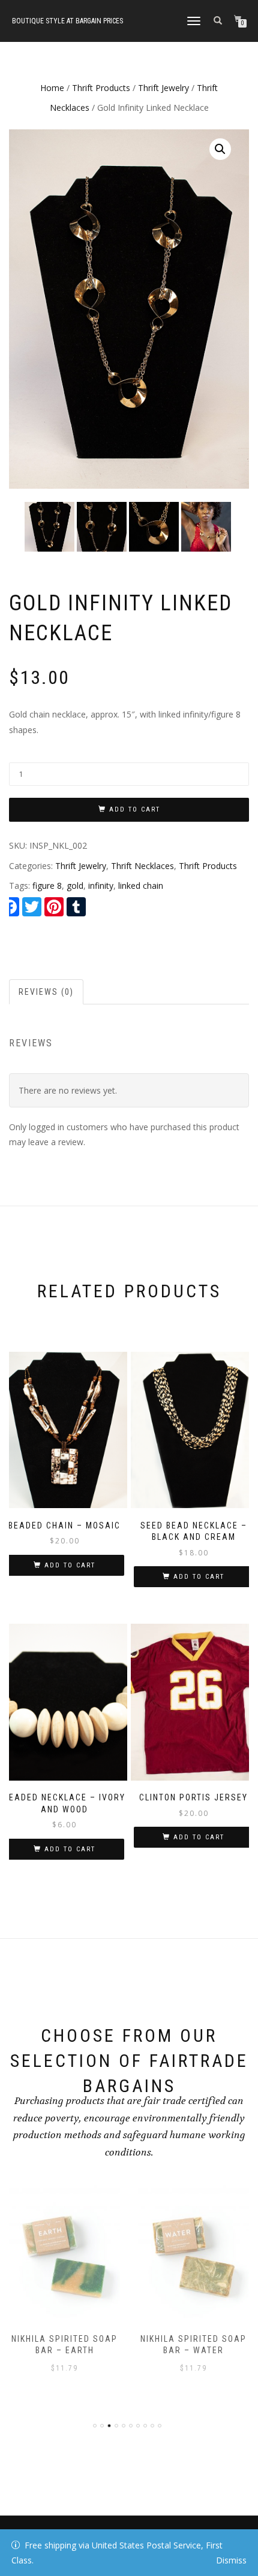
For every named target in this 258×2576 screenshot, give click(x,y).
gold (75, 886)
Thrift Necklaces (142, 866)
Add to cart (135, 809)
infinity (101, 886)
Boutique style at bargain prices (67, 21)
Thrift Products (101, 88)
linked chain (141, 886)
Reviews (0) (46, 992)
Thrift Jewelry (163, 88)
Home (52, 88)
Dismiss (231, 2560)
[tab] (47, 992)
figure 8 (47, 886)
